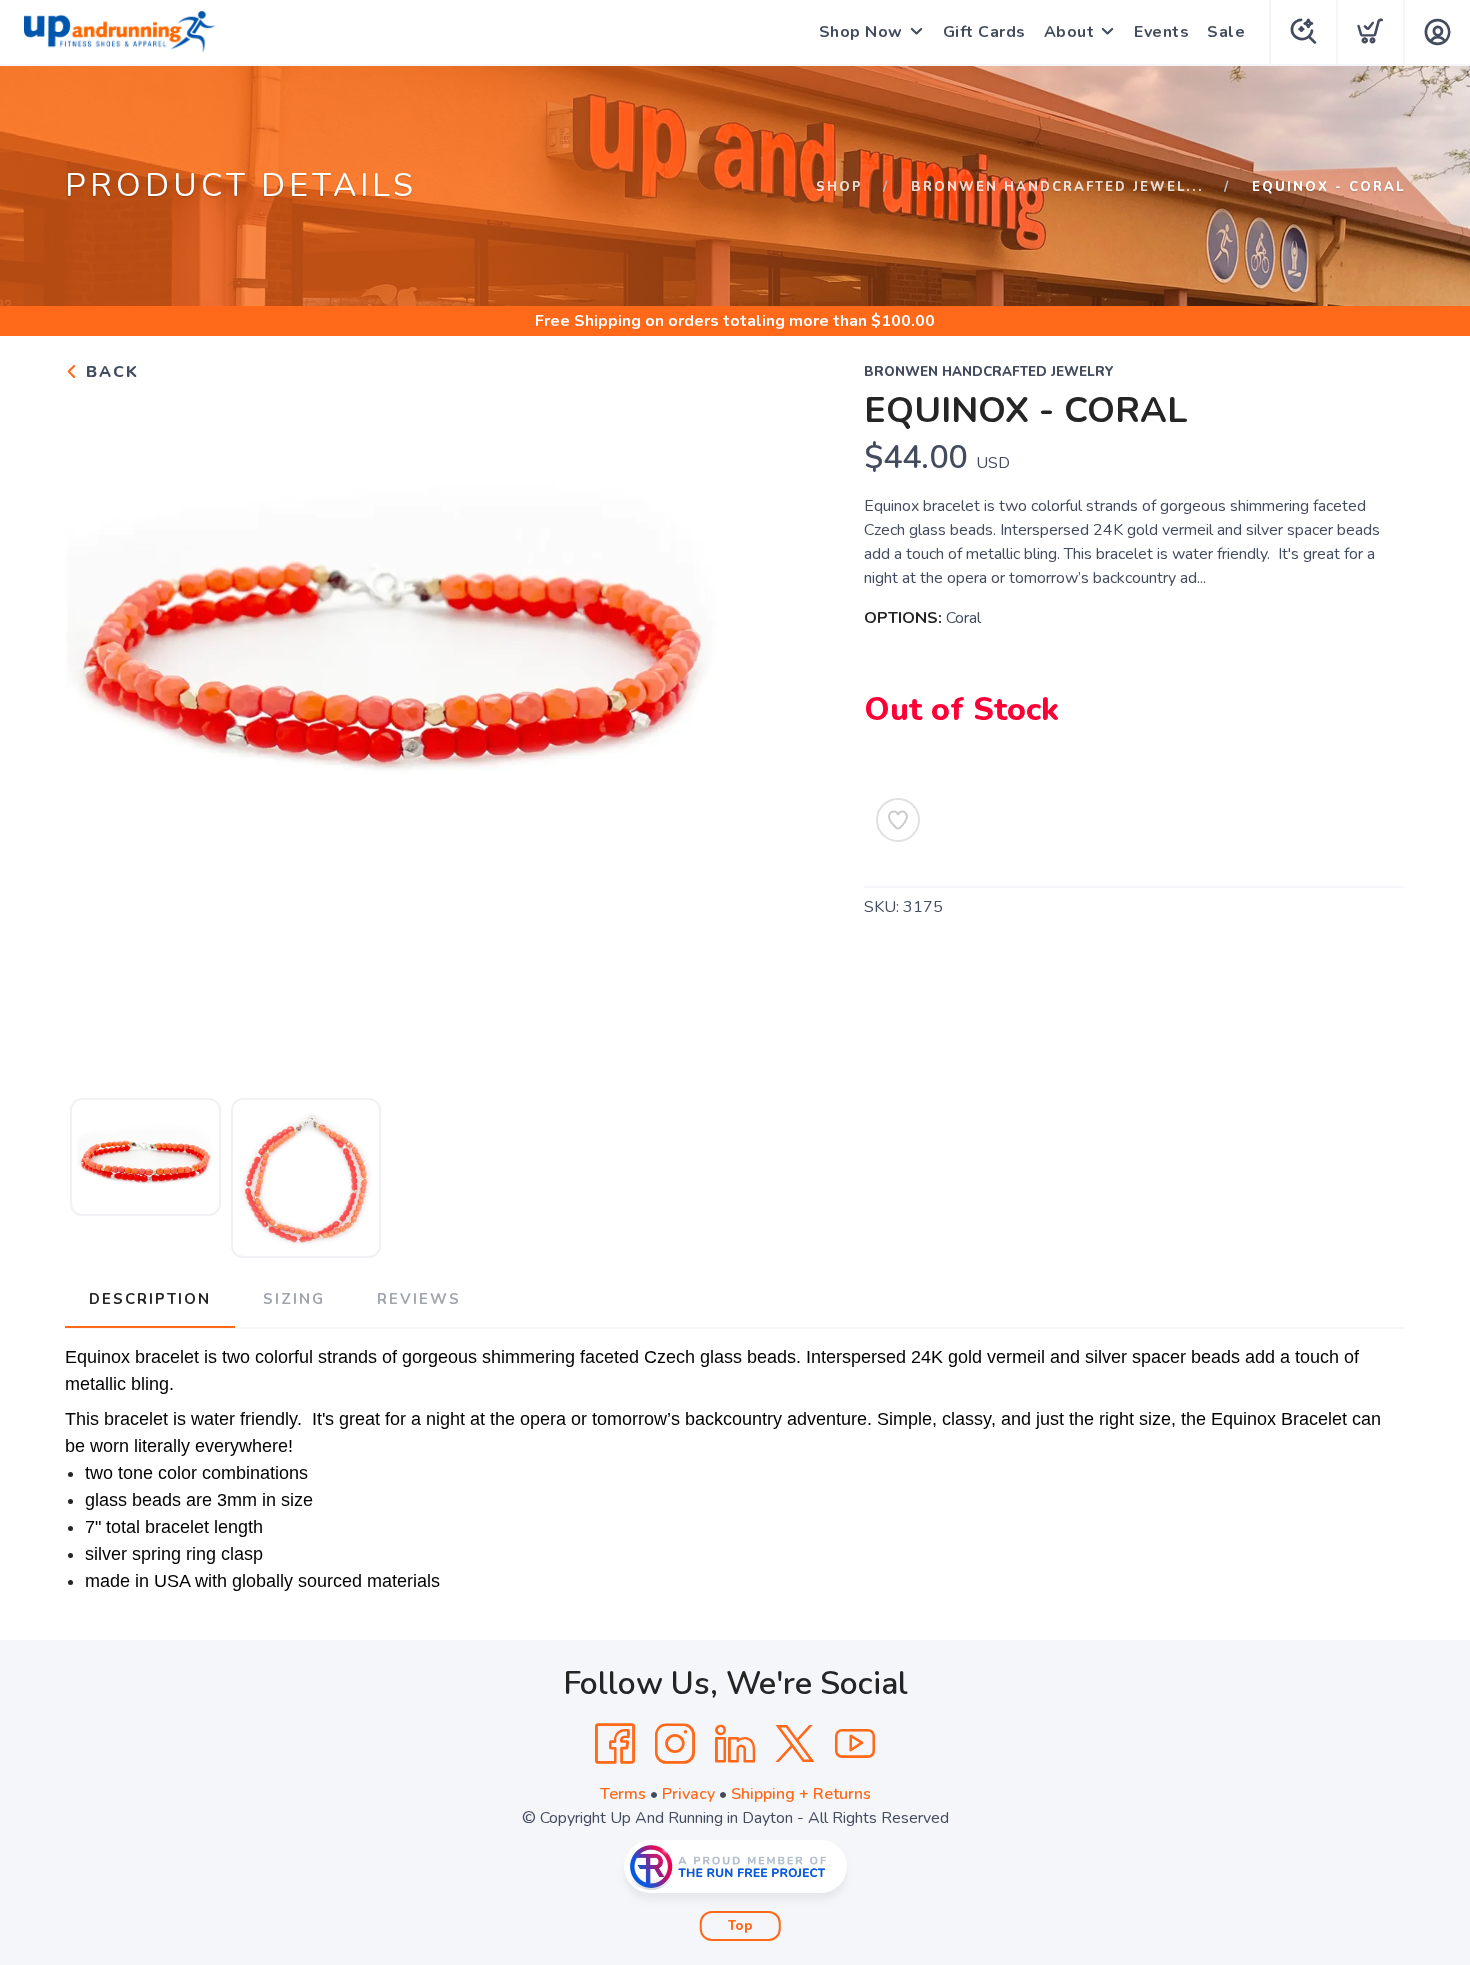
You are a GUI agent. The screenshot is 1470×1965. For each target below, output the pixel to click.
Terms (623, 1794)
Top (740, 1926)
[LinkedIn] (735, 1744)
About (1069, 32)
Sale (1226, 32)
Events (1161, 32)
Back (109, 372)
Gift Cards (984, 32)
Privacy (688, 1794)
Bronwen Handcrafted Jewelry (989, 372)
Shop (839, 187)
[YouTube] (855, 1744)
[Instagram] (675, 1744)
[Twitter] (795, 1744)
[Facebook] (615, 1744)
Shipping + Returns (801, 1794)
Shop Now (861, 32)
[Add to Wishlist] (898, 820)
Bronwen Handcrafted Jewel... (1057, 187)
